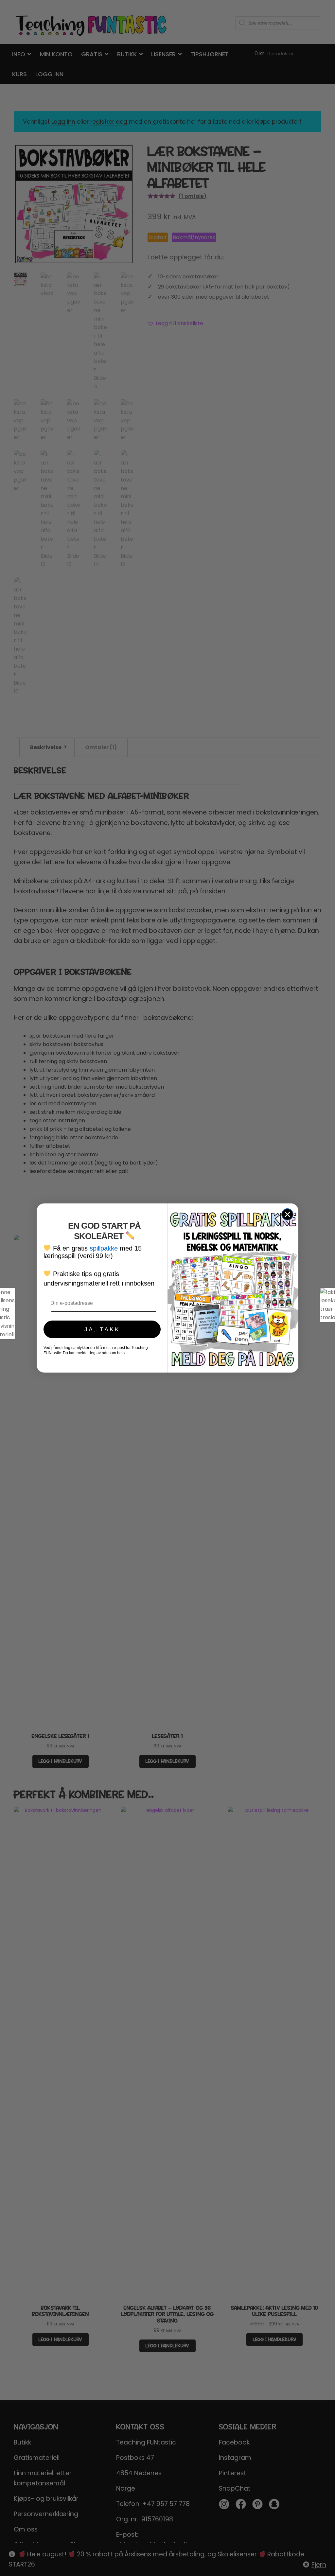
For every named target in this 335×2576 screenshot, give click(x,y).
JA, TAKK (102, 1329)
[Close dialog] (287, 1214)
